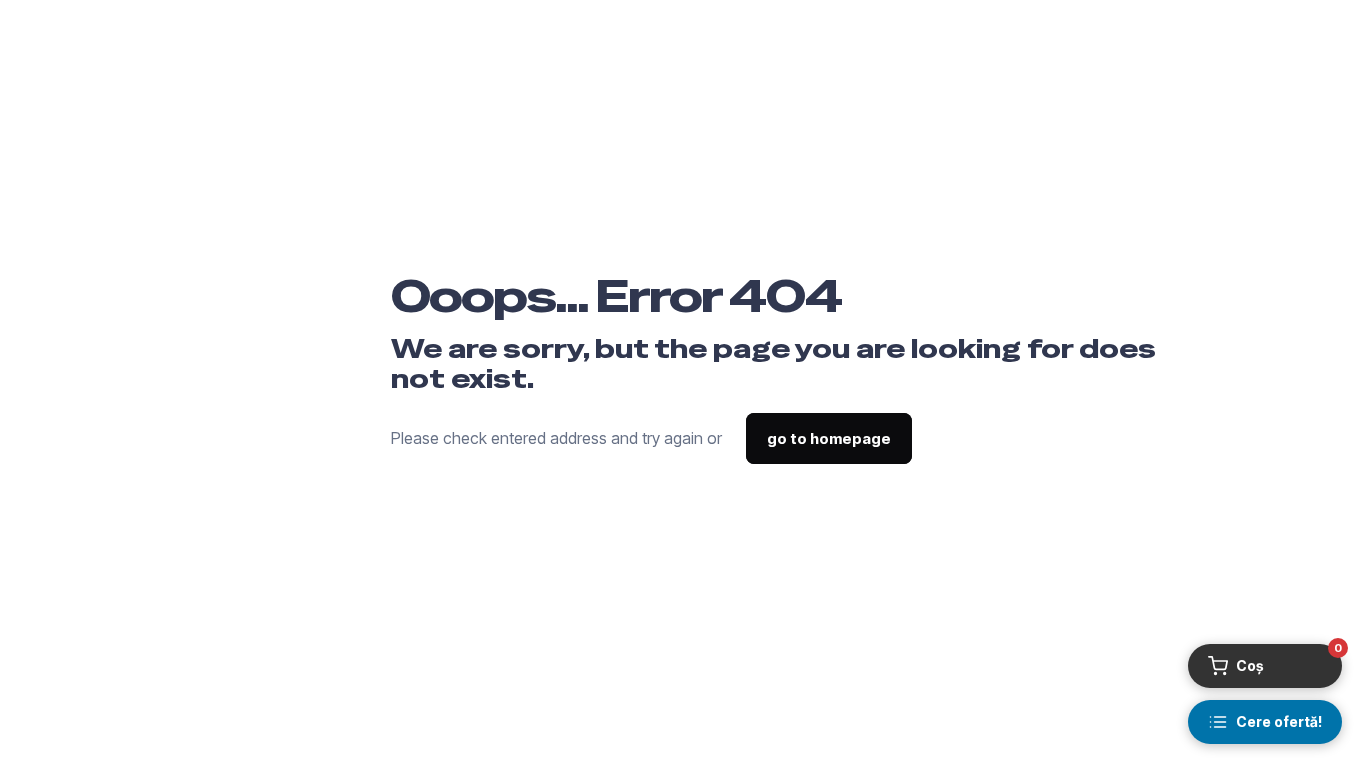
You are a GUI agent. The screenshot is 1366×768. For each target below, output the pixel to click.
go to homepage (829, 438)
